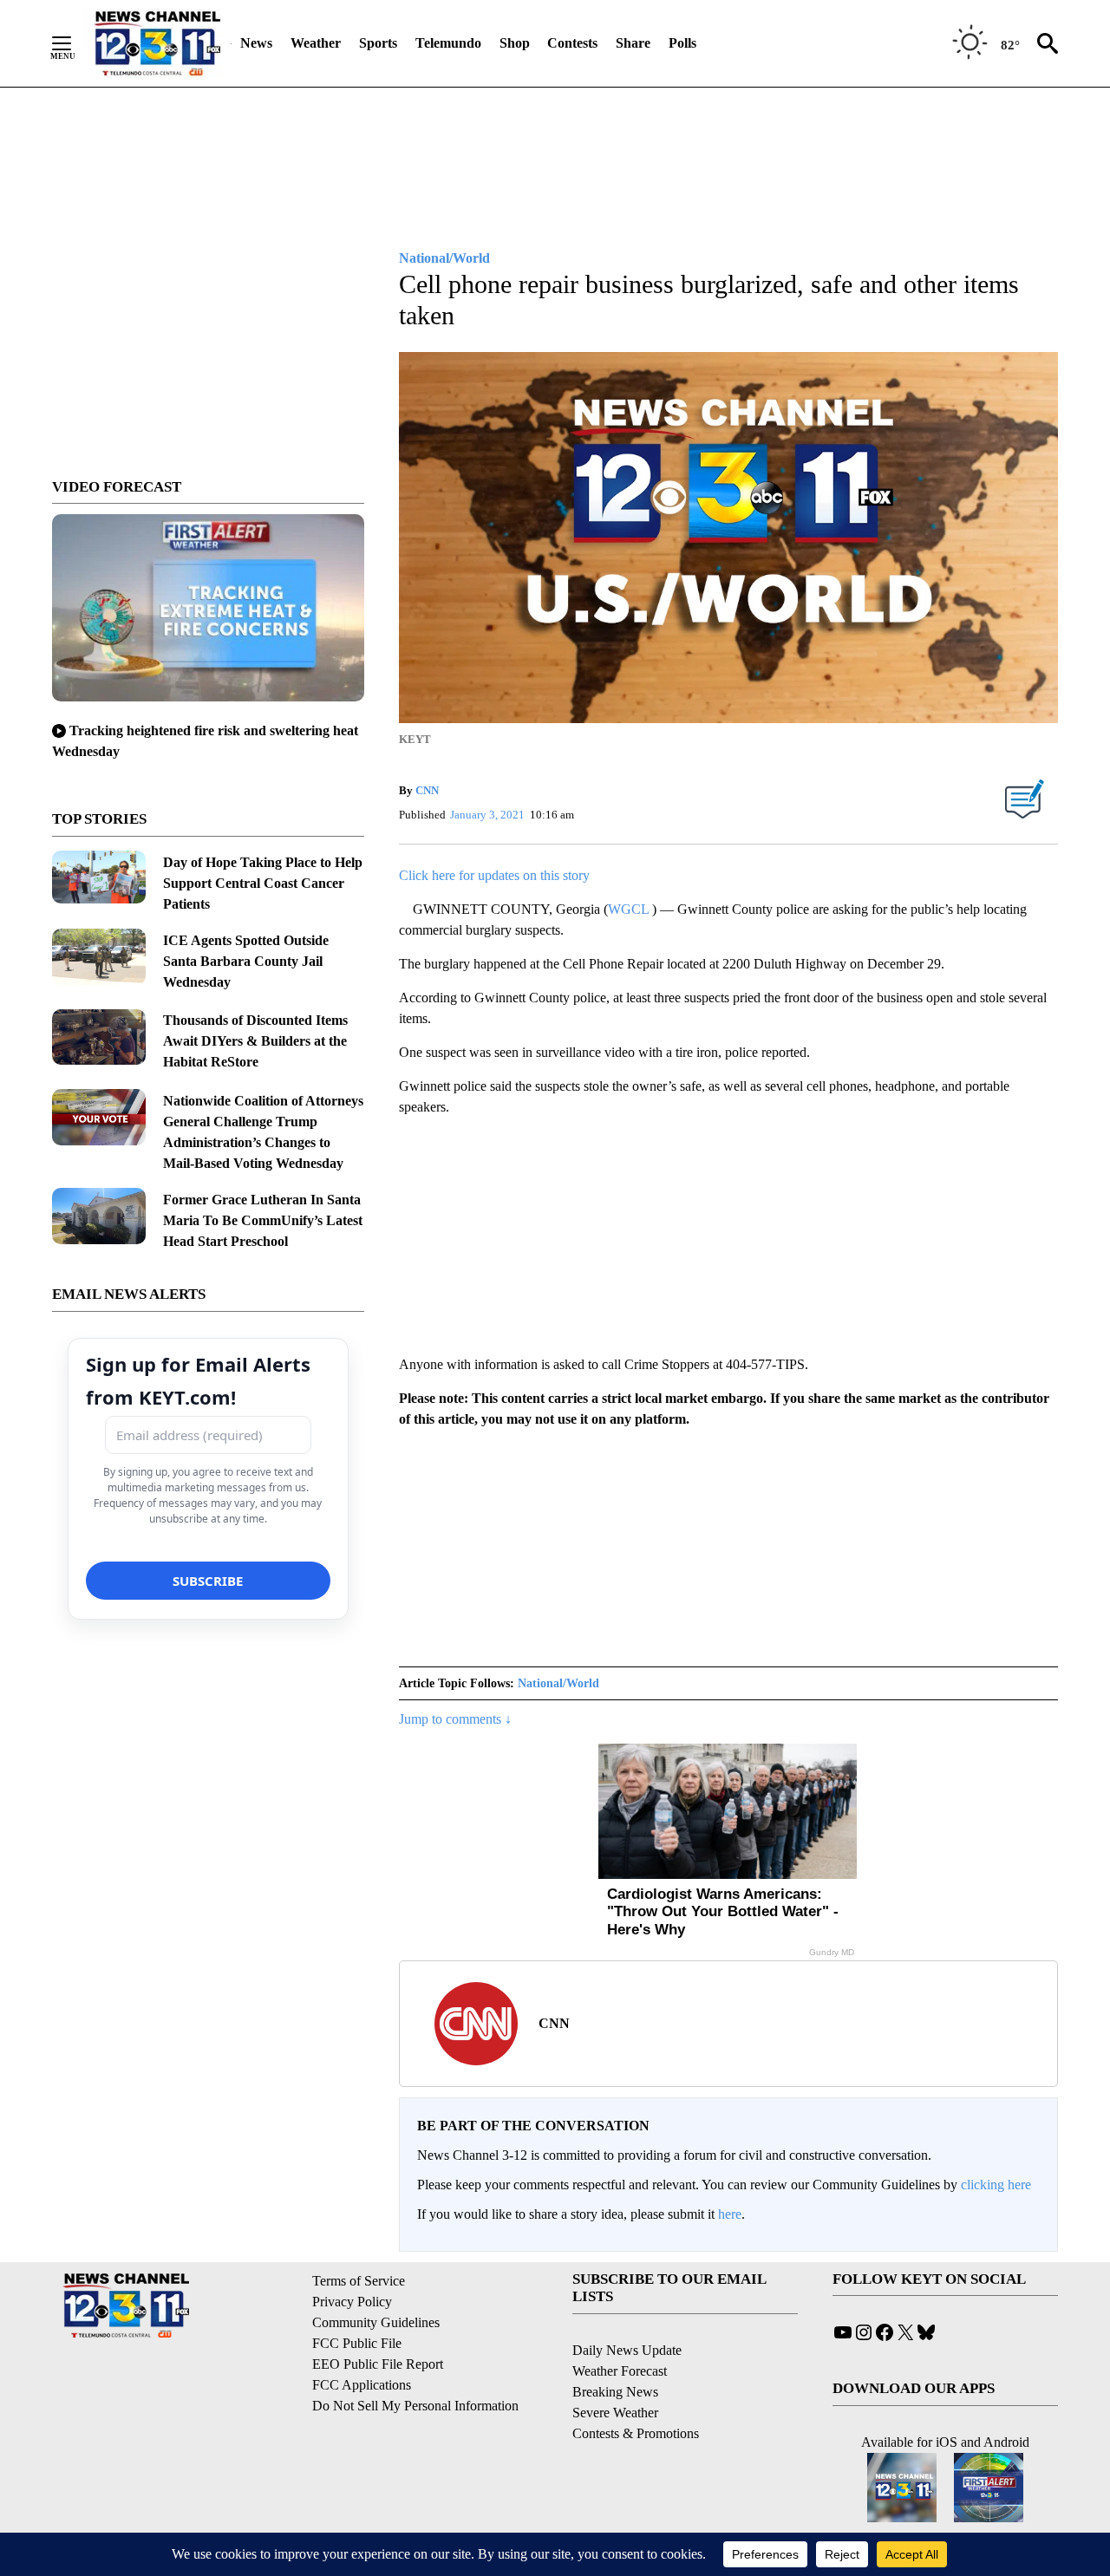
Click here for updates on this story (494, 875)
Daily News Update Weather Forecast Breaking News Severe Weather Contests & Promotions (636, 2392)
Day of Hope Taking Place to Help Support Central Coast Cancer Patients (263, 883)
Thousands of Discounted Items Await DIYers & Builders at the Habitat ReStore (255, 1041)
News (256, 43)
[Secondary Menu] (75, 43)
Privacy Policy (352, 2302)
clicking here (996, 2185)
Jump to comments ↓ (455, 1719)
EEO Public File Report (378, 2364)
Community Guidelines (376, 2322)
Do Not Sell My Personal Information (415, 2406)
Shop (515, 43)
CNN (427, 790)
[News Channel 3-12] (157, 43)
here (730, 2214)
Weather (316, 43)
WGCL (630, 909)
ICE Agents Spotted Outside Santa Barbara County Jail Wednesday (246, 961)
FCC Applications (362, 2385)
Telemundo (448, 43)
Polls (682, 43)
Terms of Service (359, 2281)
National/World (558, 1683)
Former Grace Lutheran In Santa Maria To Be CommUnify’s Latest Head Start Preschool (263, 1220)
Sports (378, 43)
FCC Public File (357, 2343)
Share (633, 43)
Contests (572, 43)
